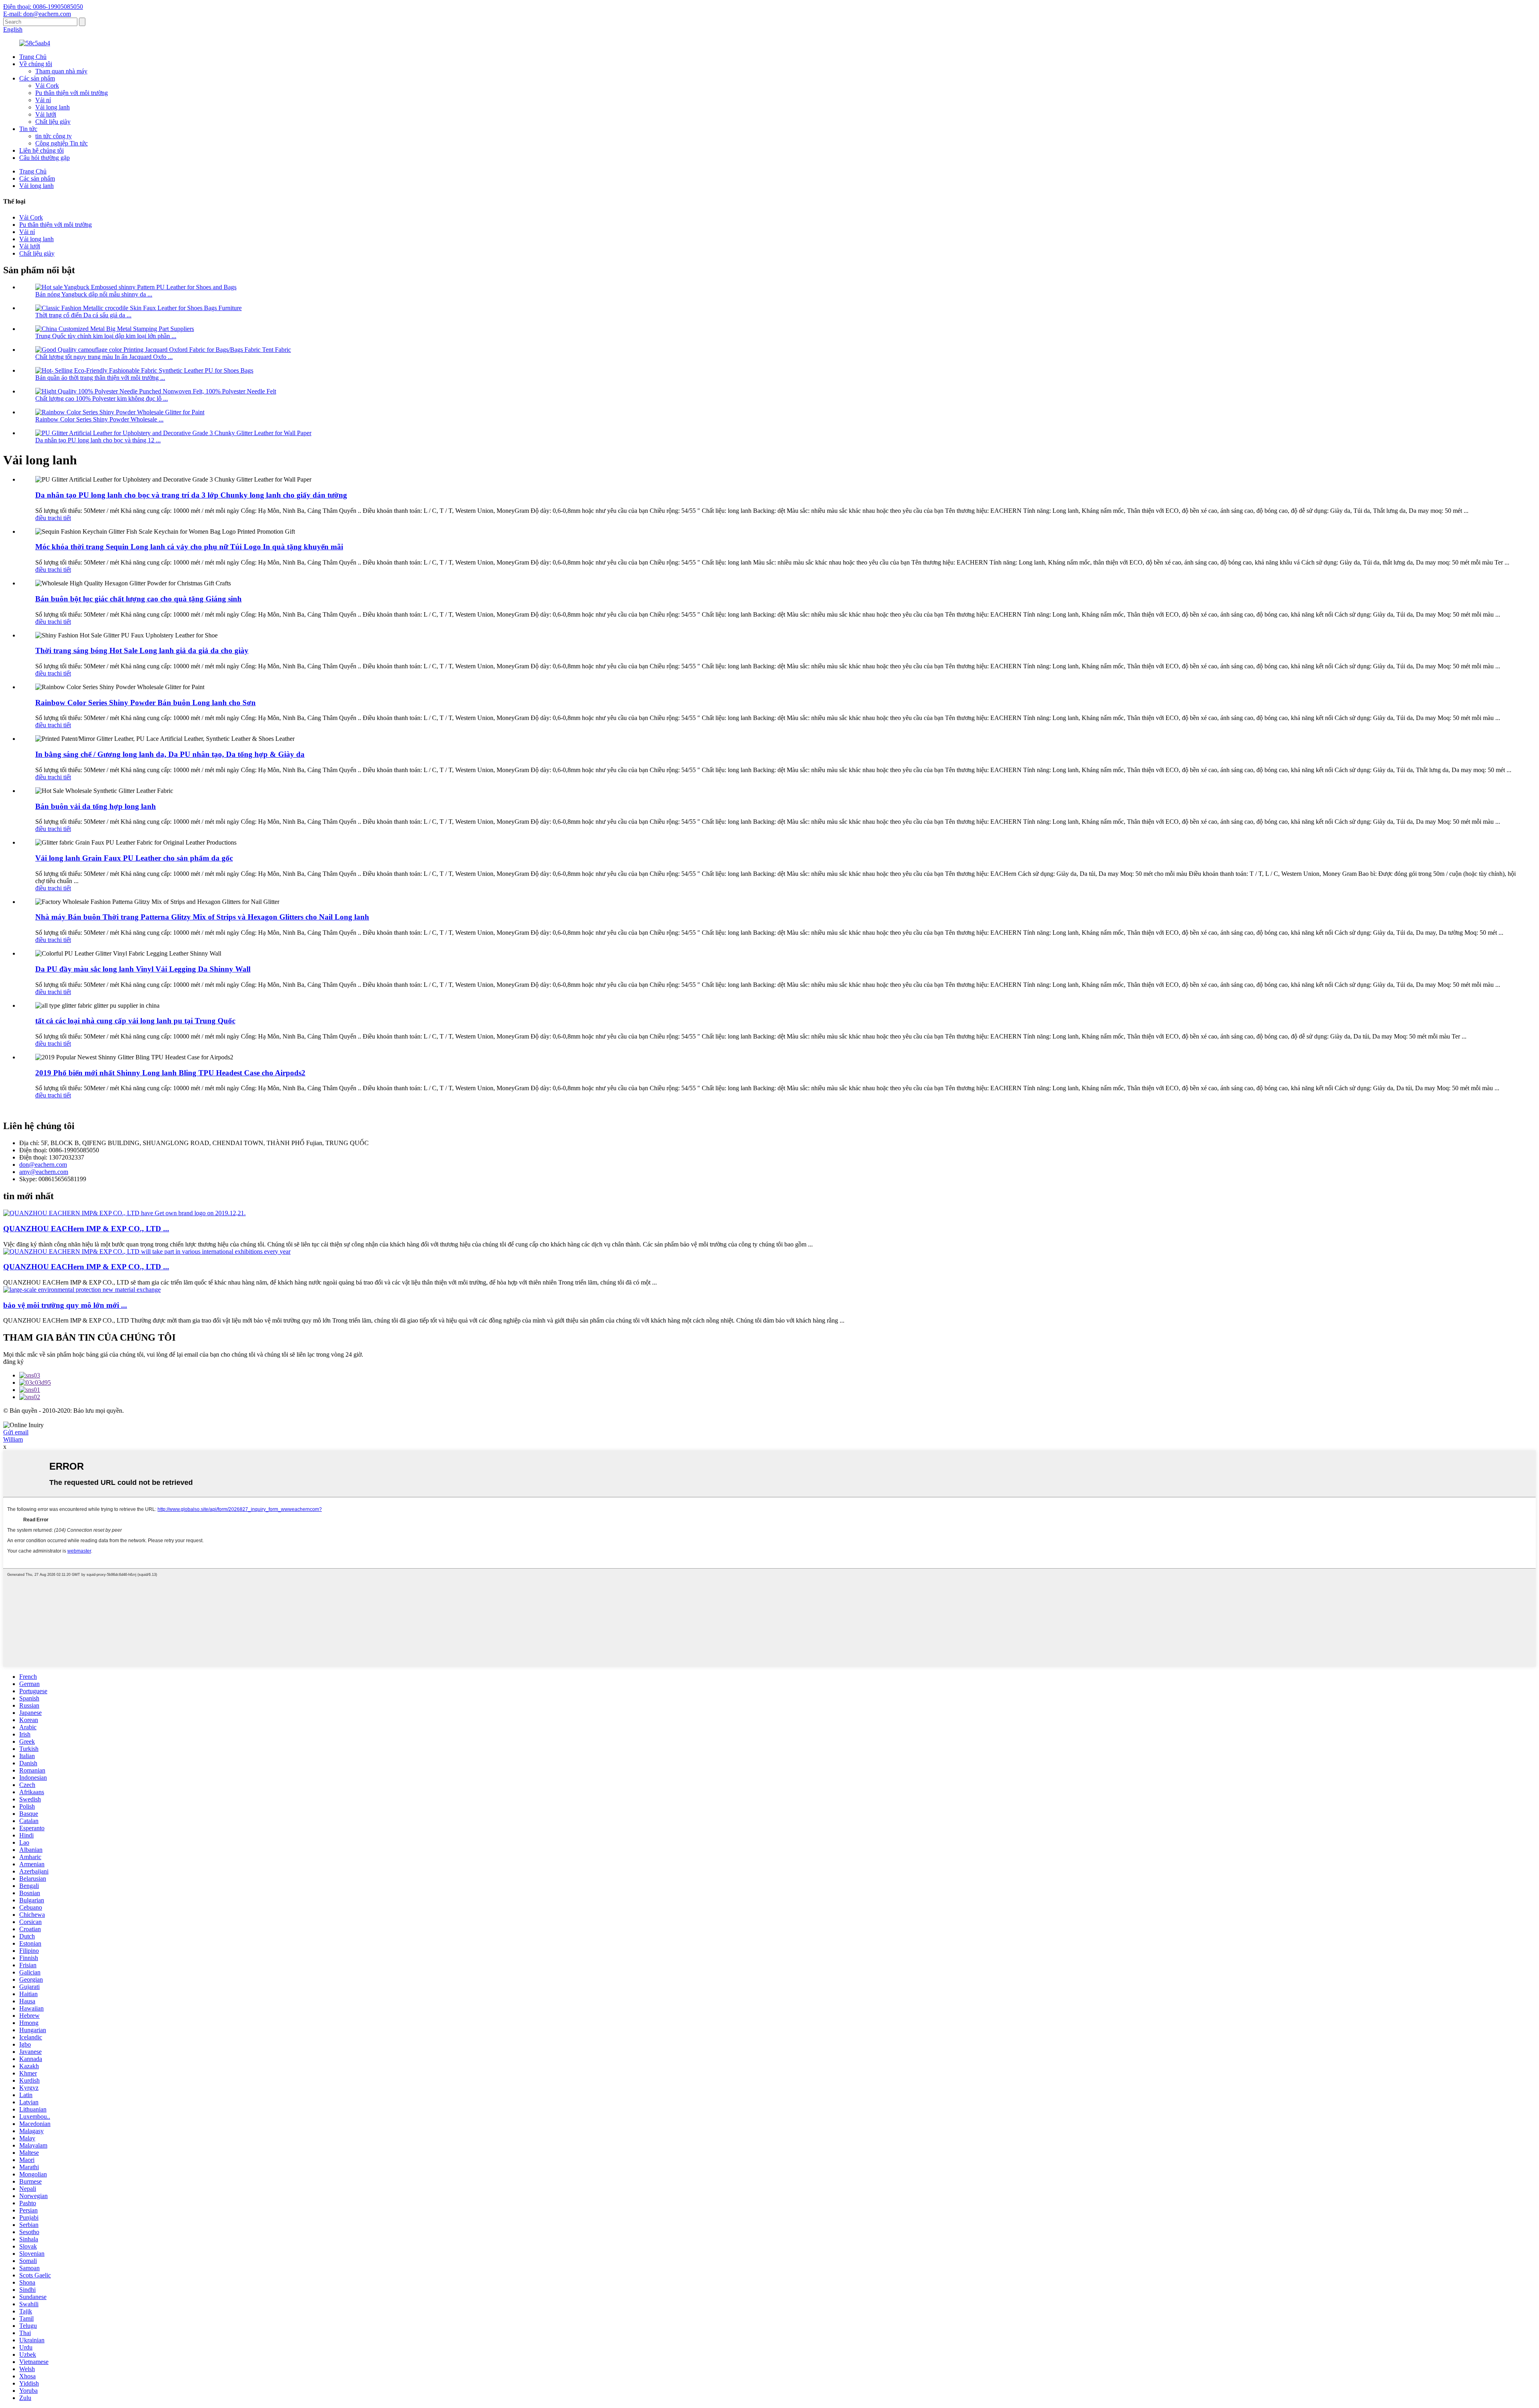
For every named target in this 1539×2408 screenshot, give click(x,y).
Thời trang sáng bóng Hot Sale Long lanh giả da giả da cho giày (142, 650)
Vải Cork (47, 86)
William (13, 1439)
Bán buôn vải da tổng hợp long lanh (96, 806)
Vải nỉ (43, 100)
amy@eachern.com (44, 1172)
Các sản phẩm (37, 78)
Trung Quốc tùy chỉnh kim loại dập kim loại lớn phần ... (106, 336)
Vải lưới (46, 114)
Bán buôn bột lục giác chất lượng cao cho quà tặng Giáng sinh (138, 599)
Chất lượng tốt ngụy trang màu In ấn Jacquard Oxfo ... (104, 357)
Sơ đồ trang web (774, 1418)
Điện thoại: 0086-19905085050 (43, 7)
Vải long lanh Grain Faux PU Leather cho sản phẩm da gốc (134, 858)
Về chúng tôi (36, 64)
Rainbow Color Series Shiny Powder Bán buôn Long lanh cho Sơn (145, 703)
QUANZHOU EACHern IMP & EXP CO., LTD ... (86, 1229)
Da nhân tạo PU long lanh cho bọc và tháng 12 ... (98, 440)
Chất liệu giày (53, 122)
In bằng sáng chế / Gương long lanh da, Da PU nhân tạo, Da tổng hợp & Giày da (170, 754)
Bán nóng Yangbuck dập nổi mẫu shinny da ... (94, 294)
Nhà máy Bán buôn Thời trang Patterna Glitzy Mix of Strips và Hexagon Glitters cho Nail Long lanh (202, 917)
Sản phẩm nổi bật (726, 1418)
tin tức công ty (54, 136)
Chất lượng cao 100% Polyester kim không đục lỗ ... (102, 398)
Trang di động (818, 1418)
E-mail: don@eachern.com (37, 14)
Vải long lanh (53, 107)
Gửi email (16, 1432)
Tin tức (28, 129)
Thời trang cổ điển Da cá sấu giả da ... (83, 315)
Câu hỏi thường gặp (44, 158)
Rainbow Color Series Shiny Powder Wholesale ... (99, 419)
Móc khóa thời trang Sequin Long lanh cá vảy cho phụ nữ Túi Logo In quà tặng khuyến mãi (189, 547)
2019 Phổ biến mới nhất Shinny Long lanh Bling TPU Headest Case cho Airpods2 (170, 1073)
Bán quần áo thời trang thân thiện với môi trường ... (100, 378)
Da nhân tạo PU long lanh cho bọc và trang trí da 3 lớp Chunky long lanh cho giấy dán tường (191, 495)
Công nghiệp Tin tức (62, 143)
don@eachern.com (43, 1165)
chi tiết (63, 518)
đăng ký (13, 1362)
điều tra (45, 518)
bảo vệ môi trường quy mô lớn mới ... (65, 1305)
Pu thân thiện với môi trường (72, 93)
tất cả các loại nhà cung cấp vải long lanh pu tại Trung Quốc (135, 1021)
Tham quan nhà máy (61, 71)
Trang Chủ (33, 57)
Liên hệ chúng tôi (41, 150)
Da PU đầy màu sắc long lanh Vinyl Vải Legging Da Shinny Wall (143, 969)
